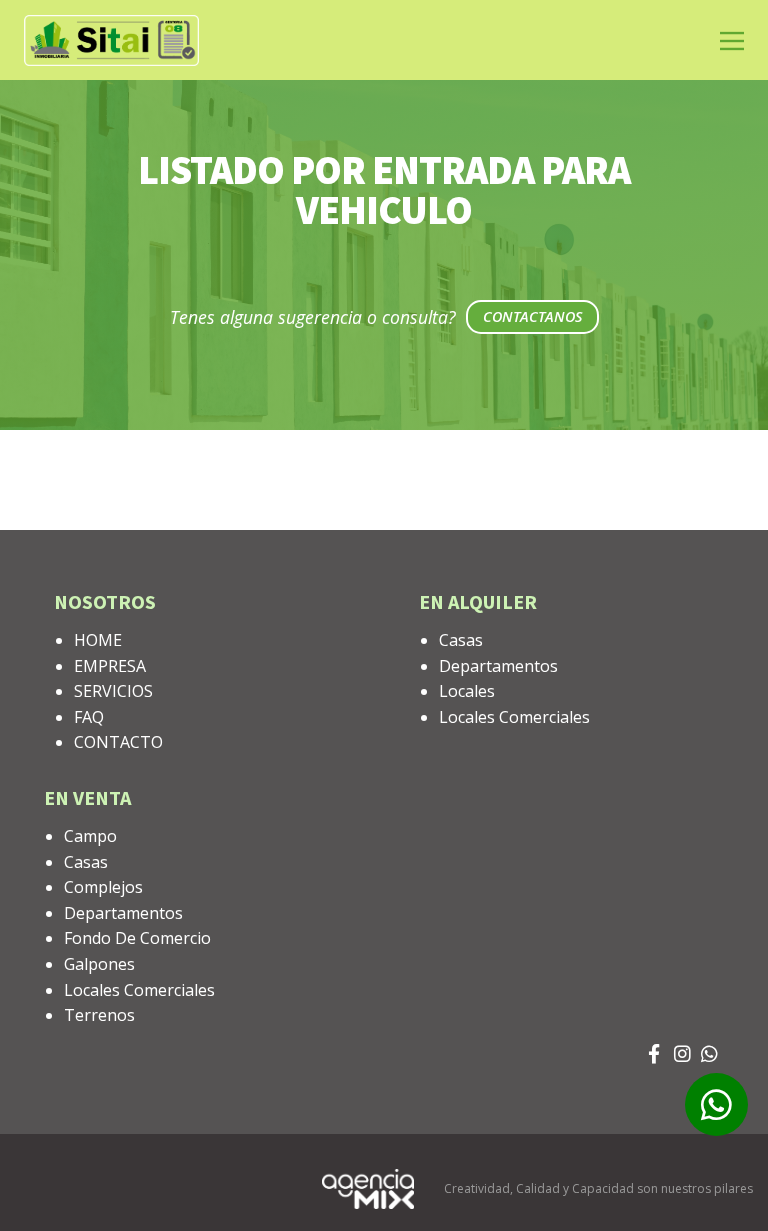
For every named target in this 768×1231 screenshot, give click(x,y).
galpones (99, 964)
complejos (103, 887)
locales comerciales (514, 717)
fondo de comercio (137, 938)
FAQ (89, 717)
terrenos (99, 1015)
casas (461, 640)
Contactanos (532, 316)
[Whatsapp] (709, 1059)
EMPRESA (110, 666)
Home (98, 640)
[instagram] (682, 1059)
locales (467, 691)
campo (90, 836)
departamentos (498, 666)
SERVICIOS (113, 691)
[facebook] (656, 1059)
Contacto (118, 742)
